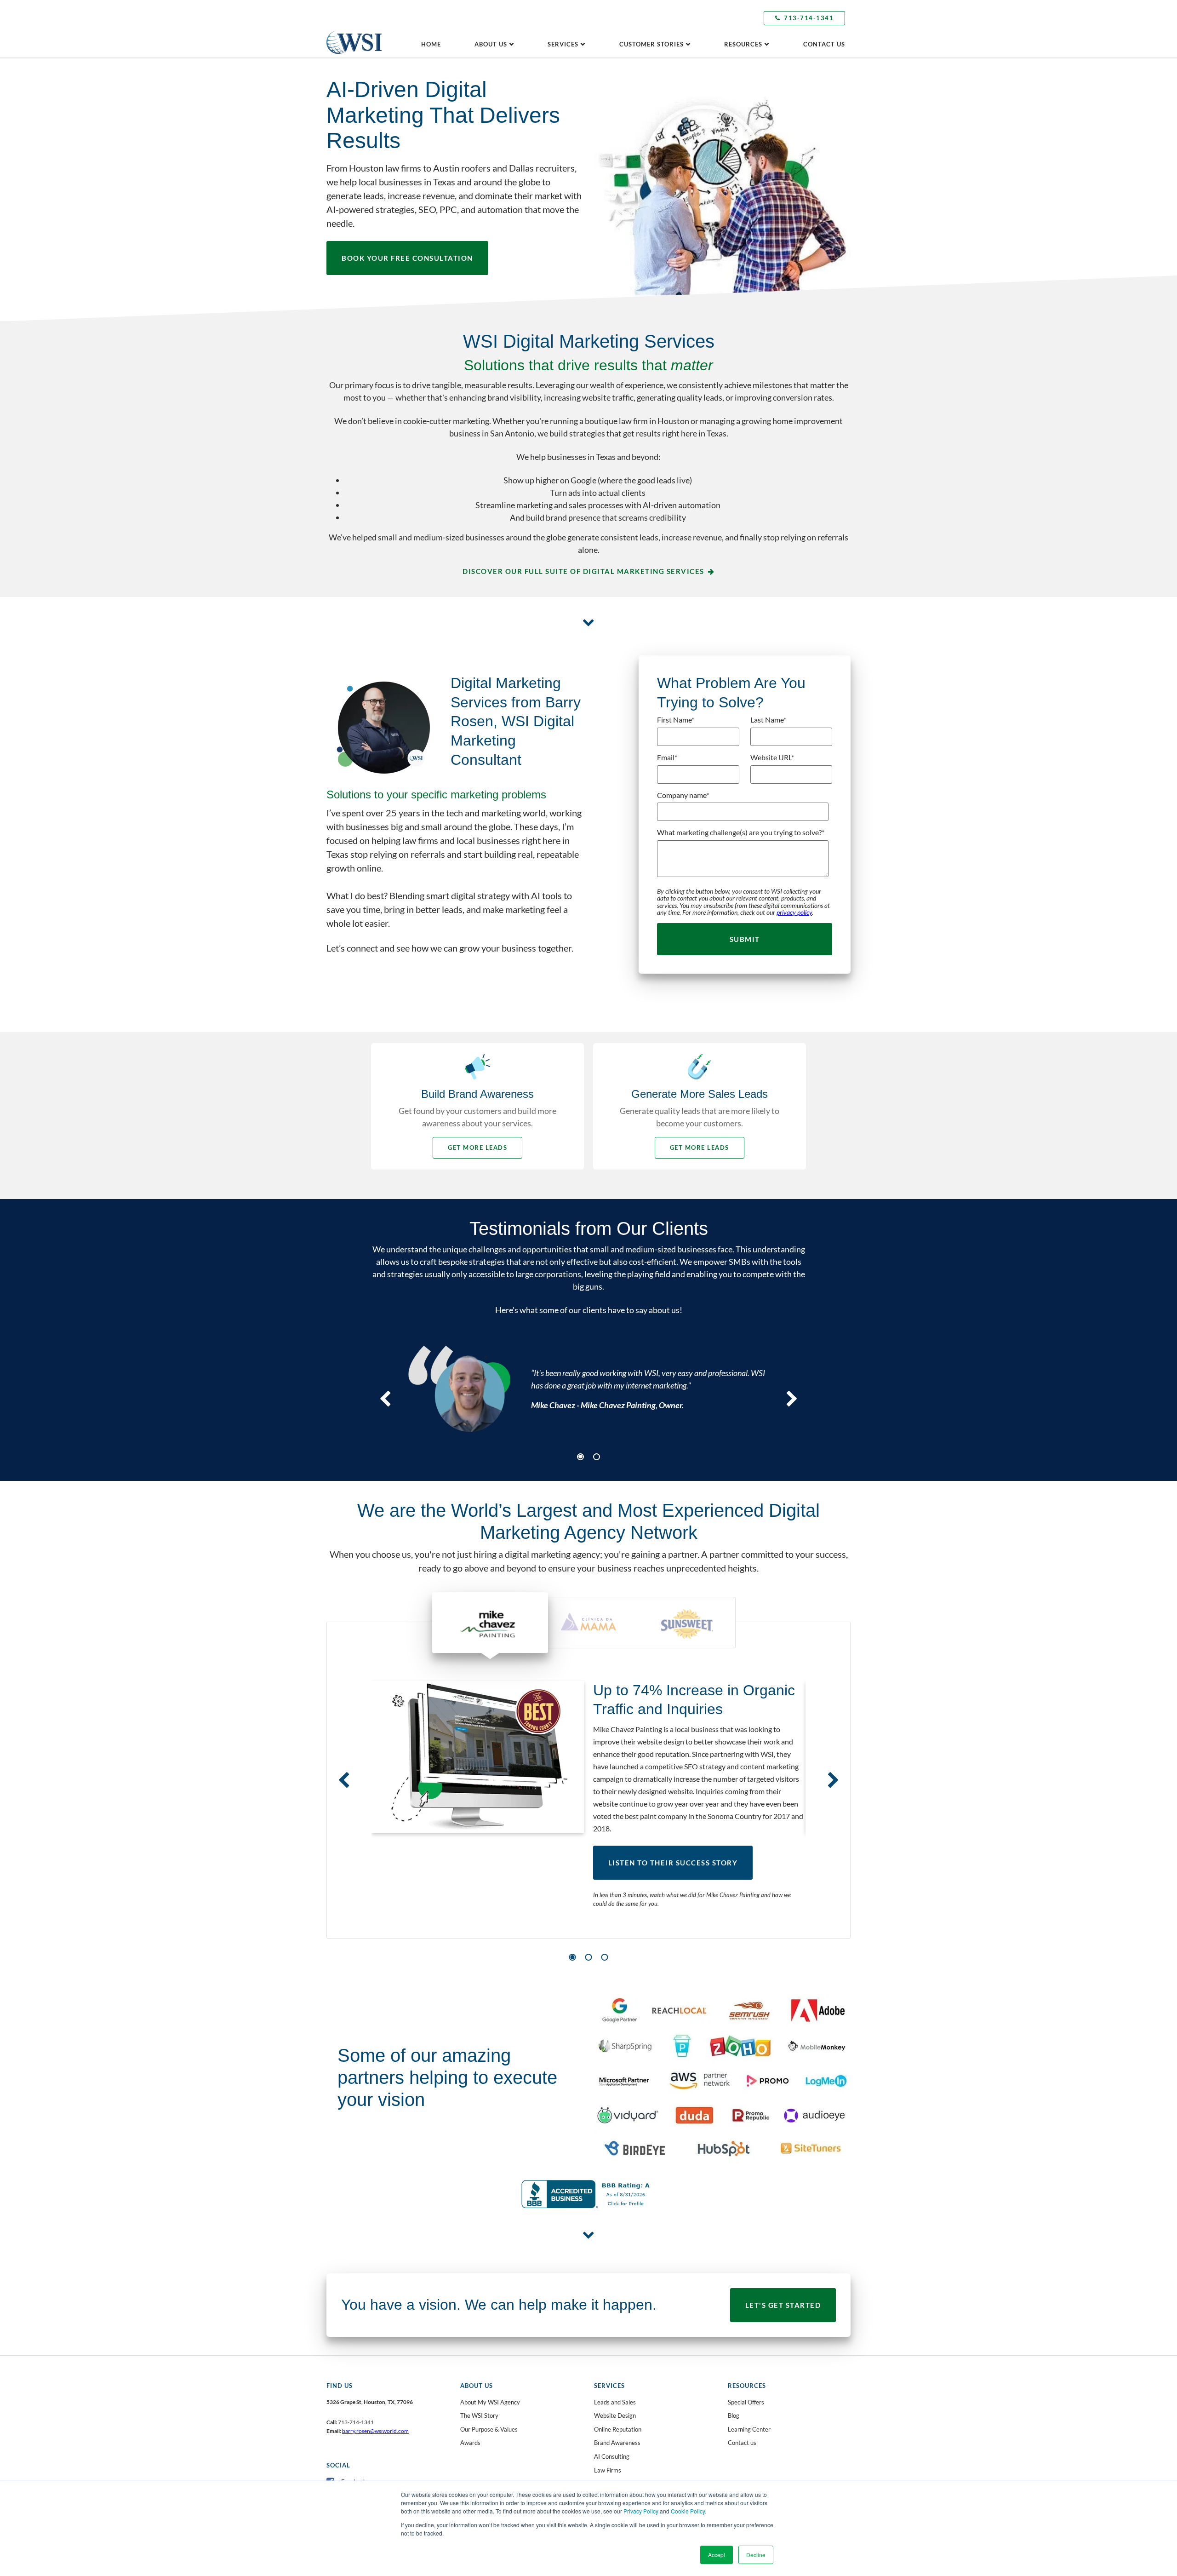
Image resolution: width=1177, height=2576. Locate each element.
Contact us (824, 44)
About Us (491, 44)
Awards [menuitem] (470, 2443)
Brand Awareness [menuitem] (617, 2443)
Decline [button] (756, 2555)
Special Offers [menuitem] (746, 2402)
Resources (743, 44)
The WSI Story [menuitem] (479, 2415)
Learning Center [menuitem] (749, 2429)
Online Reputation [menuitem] (618, 2429)
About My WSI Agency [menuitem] (490, 2402)
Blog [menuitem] (734, 2415)
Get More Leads (477, 1147)
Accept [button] (717, 2555)
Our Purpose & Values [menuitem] (489, 2429)
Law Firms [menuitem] (608, 2470)
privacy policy (794, 912)
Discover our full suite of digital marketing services (583, 571)
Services (563, 44)
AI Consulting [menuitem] (612, 2456)
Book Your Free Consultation (407, 258)
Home (431, 44)
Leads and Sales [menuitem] (615, 2402)
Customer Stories (651, 44)
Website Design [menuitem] (615, 2415)
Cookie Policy (688, 2511)
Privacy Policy (641, 2511)
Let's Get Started (783, 2305)
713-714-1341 (809, 18)
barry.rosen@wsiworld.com (375, 2431)
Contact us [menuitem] (742, 2443)
